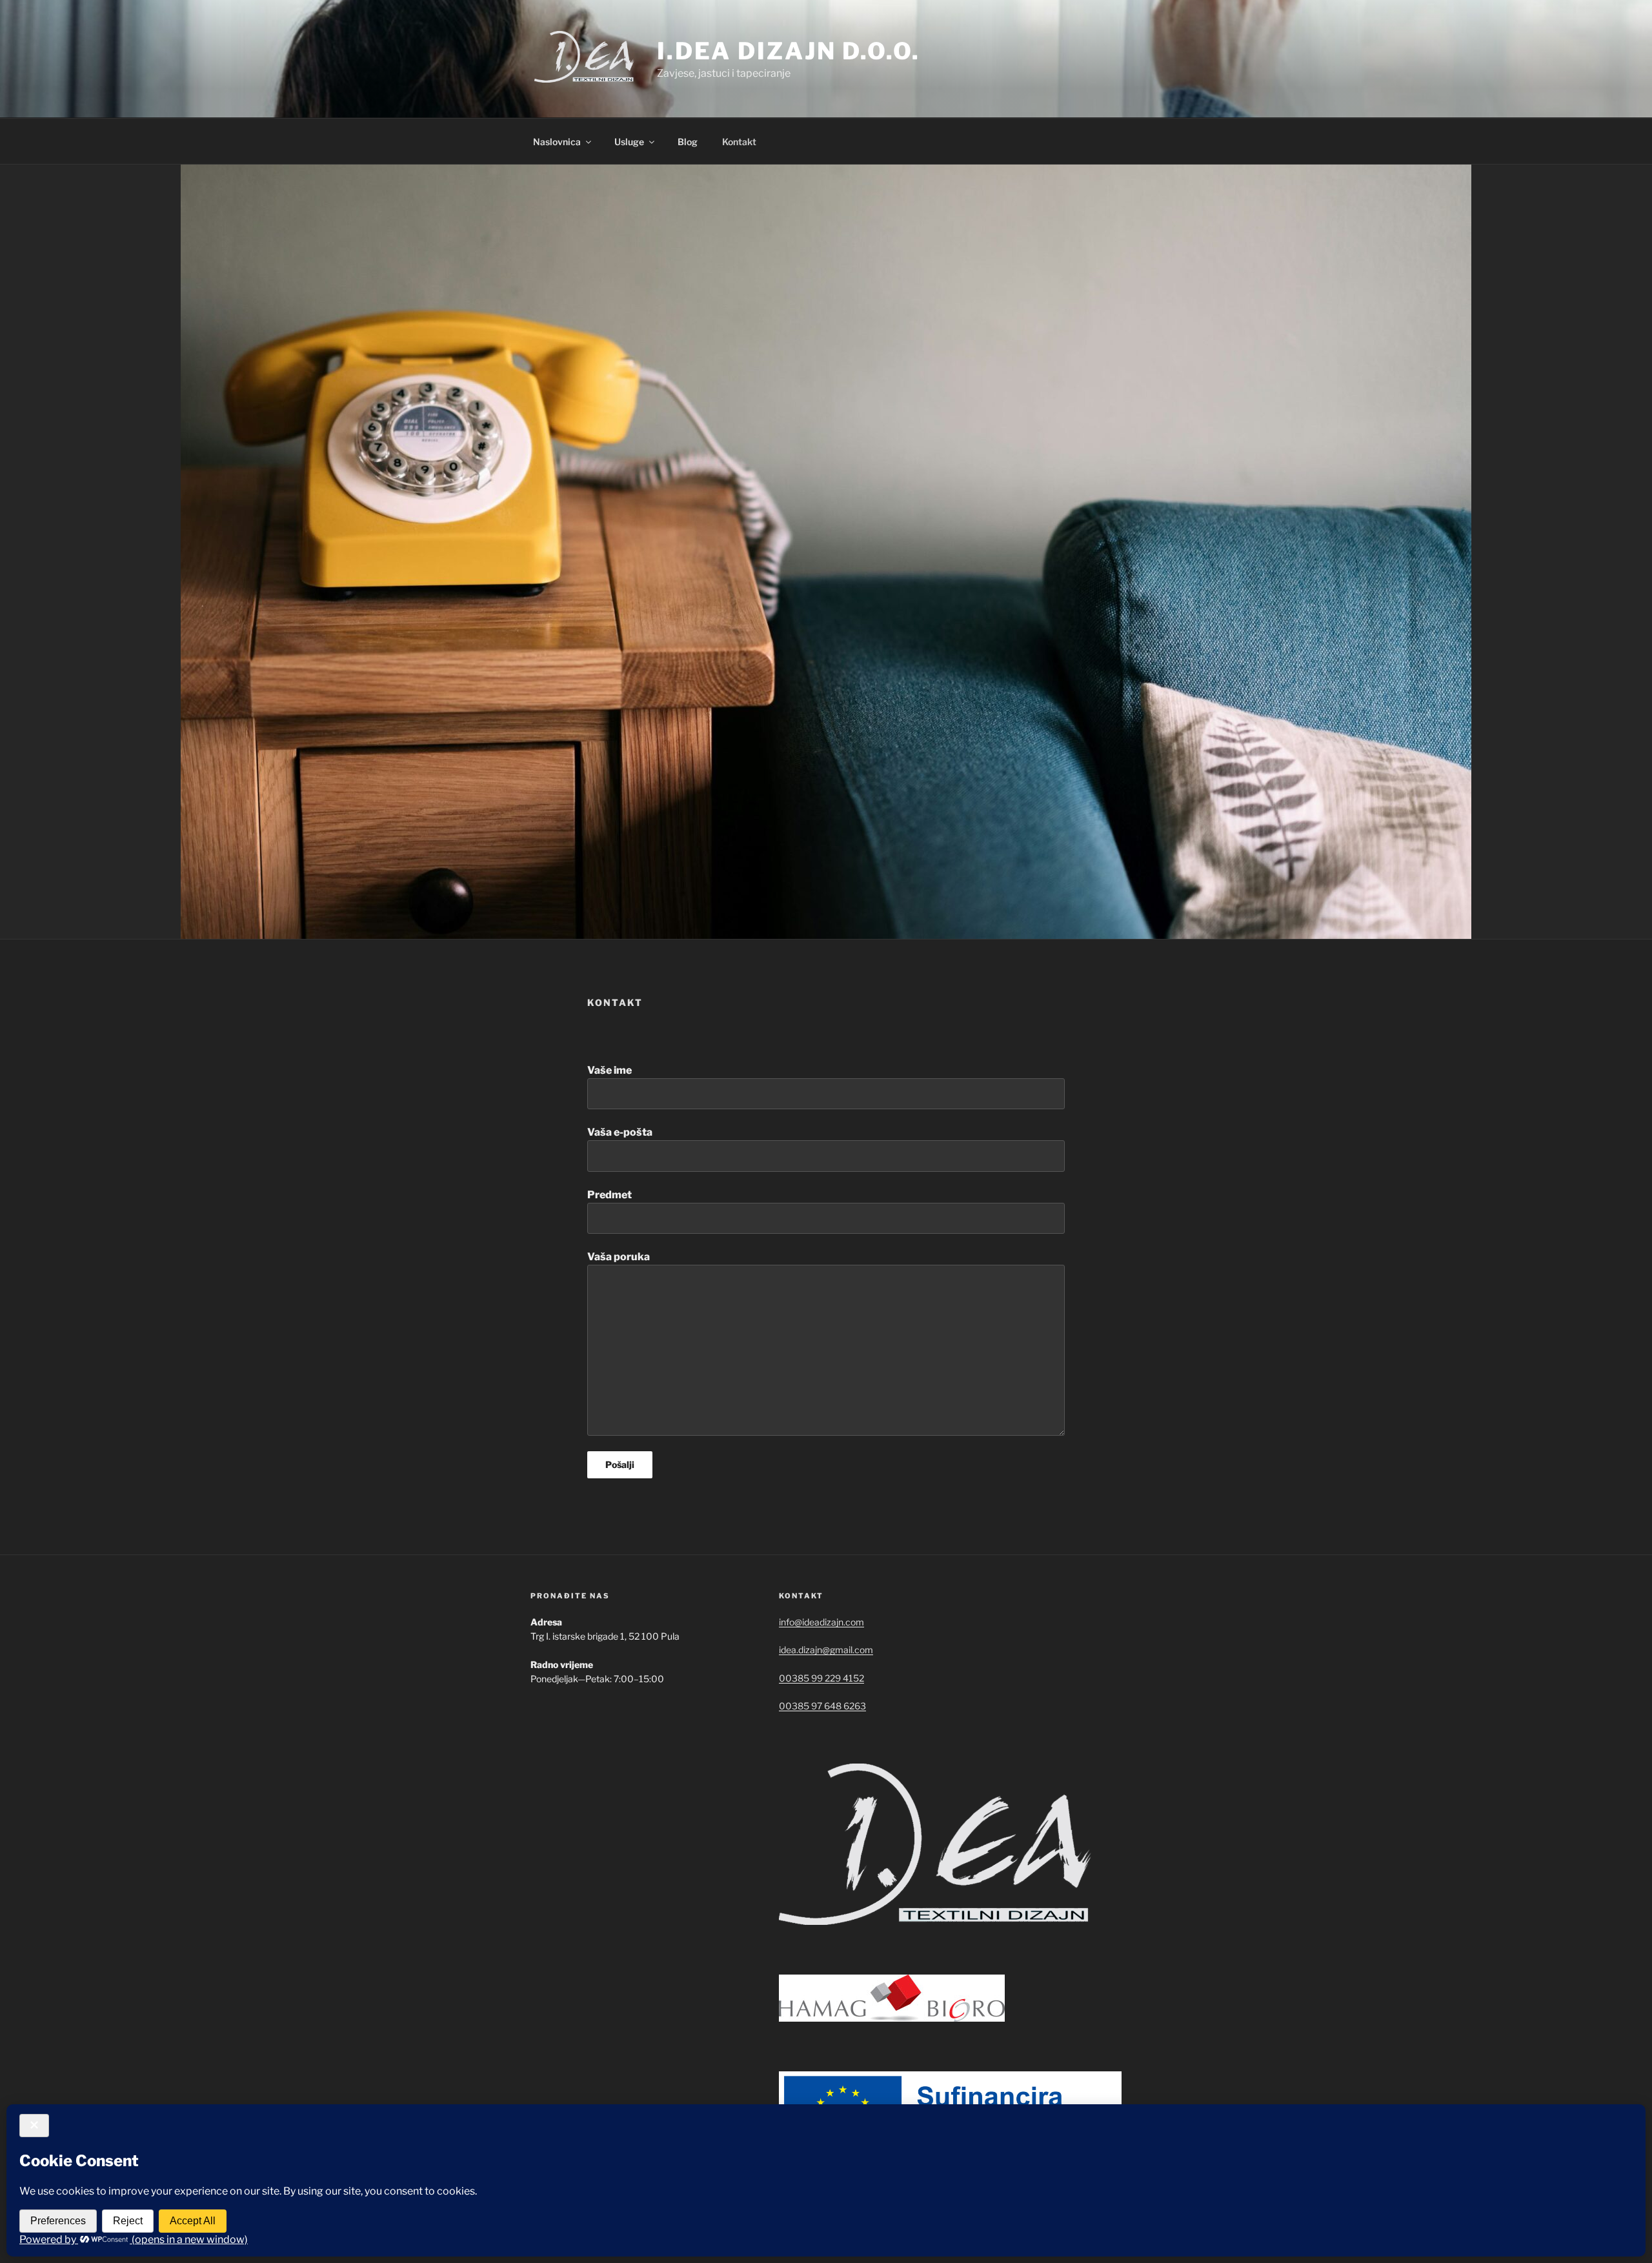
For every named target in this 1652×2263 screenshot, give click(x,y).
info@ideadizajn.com (821, 1622)
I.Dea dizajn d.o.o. (789, 51)
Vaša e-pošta (620, 1132)
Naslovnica (557, 142)
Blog (688, 142)
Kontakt (739, 142)
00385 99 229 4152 (821, 1678)
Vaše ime (609, 1070)
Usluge (629, 142)
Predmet (609, 1195)
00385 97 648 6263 (822, 1706)
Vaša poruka (619, 1257)
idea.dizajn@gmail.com (826, 1650)
